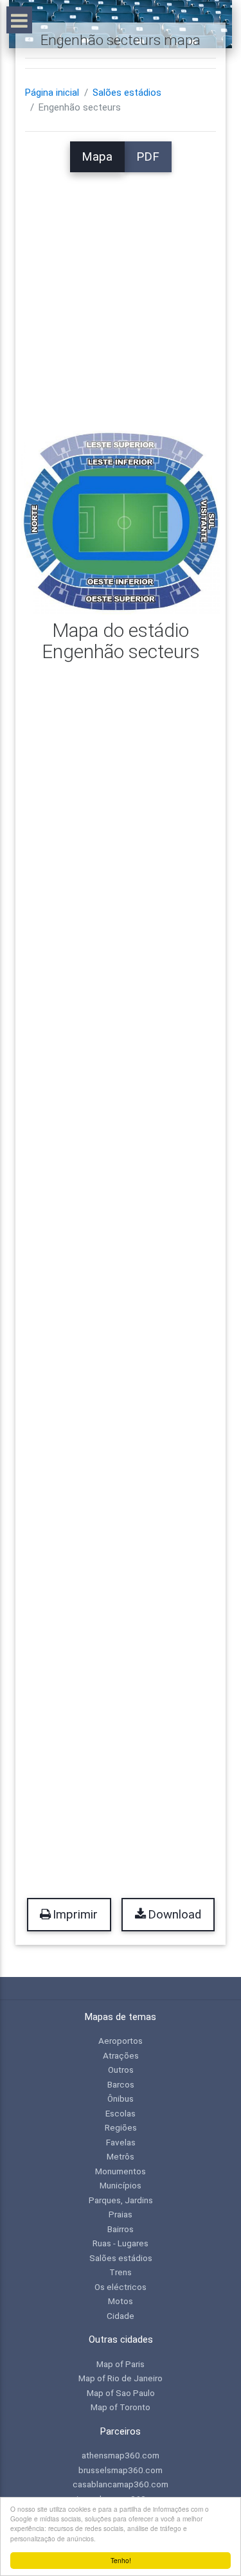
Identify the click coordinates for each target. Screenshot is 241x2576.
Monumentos (121, 2171)
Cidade (121, 2316)
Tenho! (121, 2560)
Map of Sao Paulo (121, 2393)
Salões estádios (127, 93)
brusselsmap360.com (121, 2470)
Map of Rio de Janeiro (121, 2378)
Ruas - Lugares (121, 2243)
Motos (121, 2301)
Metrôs (121, 2156)
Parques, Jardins (121, 2200)
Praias (121, 2214)
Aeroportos (121, 2041)
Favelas (121, 2142)
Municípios (121, 2185)
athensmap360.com (121, 2455)
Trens (121, 2272)
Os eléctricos (121, 2287)
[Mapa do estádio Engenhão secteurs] (121, 522)
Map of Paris (121, 2364)
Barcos (121, 2084)
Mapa (97, 157)
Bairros (121, 2229)
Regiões (121, 2127)
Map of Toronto (121, 2407)
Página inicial (52, 93)
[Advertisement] (121, 293)
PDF (148, 157)
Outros (121, 2070)
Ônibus (121, 2098)
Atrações (121, 2055)
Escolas (121, 2113)
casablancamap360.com (121, 2484)
